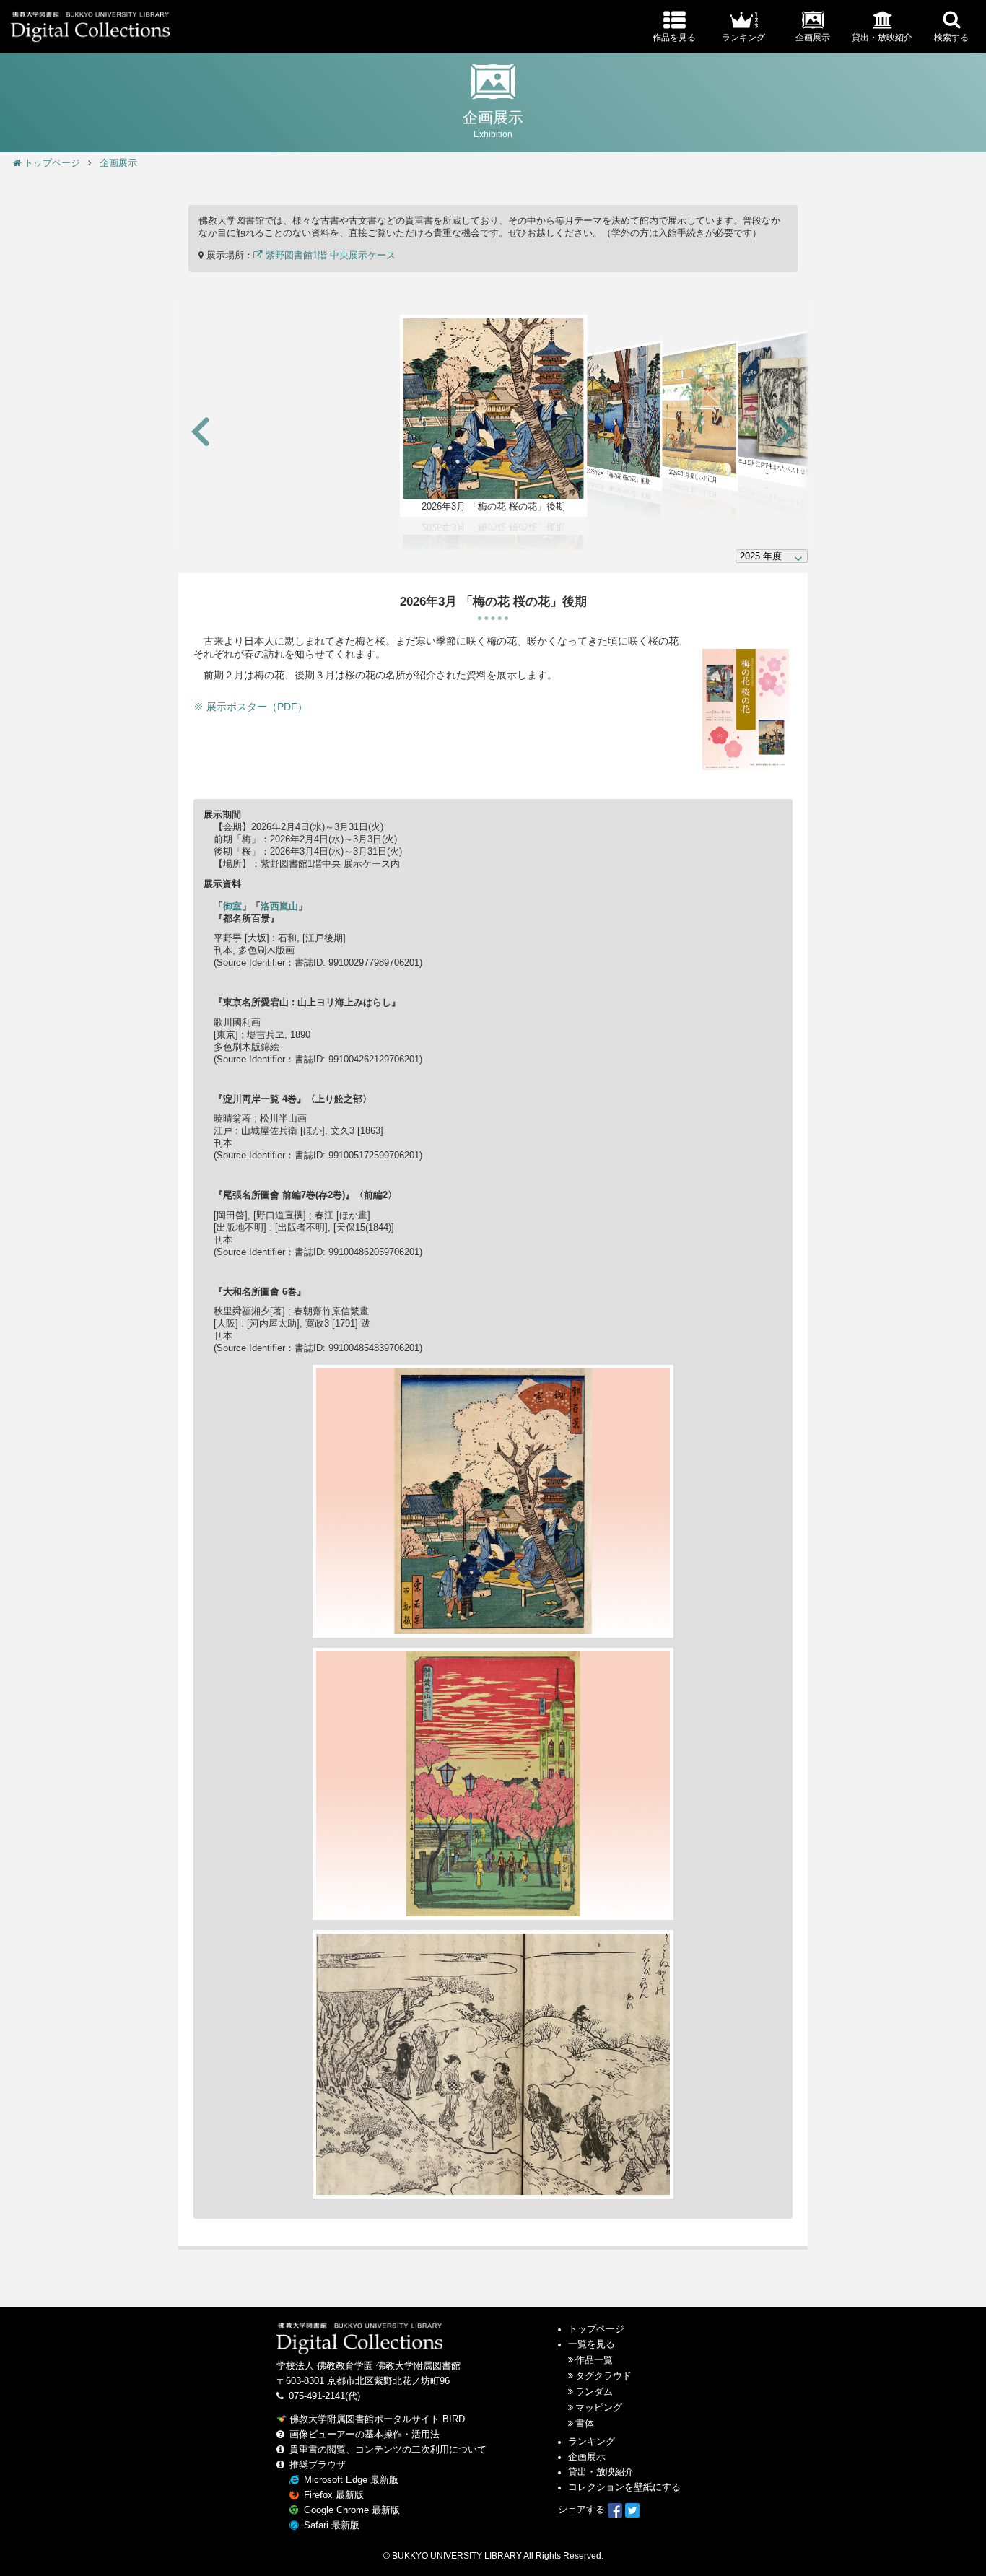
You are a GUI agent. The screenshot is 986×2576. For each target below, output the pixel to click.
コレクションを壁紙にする (624, 2487)
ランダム (594, 2392)
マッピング (599, 2408)
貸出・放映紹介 (601, 2472)
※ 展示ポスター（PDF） (250, 707)
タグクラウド (603, 2376)
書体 (585, 2424)
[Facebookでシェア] (615, 2510)
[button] (201, 433)
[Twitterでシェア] (632, 2510)
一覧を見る (592, 2344)
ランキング (592, 2442)
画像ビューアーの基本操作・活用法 (365, 2435)
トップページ (52, 163)
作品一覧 (594, 2360)
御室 (232, 907)
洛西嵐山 (279, 907)
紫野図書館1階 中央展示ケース (329, 256)
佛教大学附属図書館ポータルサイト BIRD (377, 2419)
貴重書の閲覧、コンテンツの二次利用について (388, 2450)
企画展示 (118, 163)
